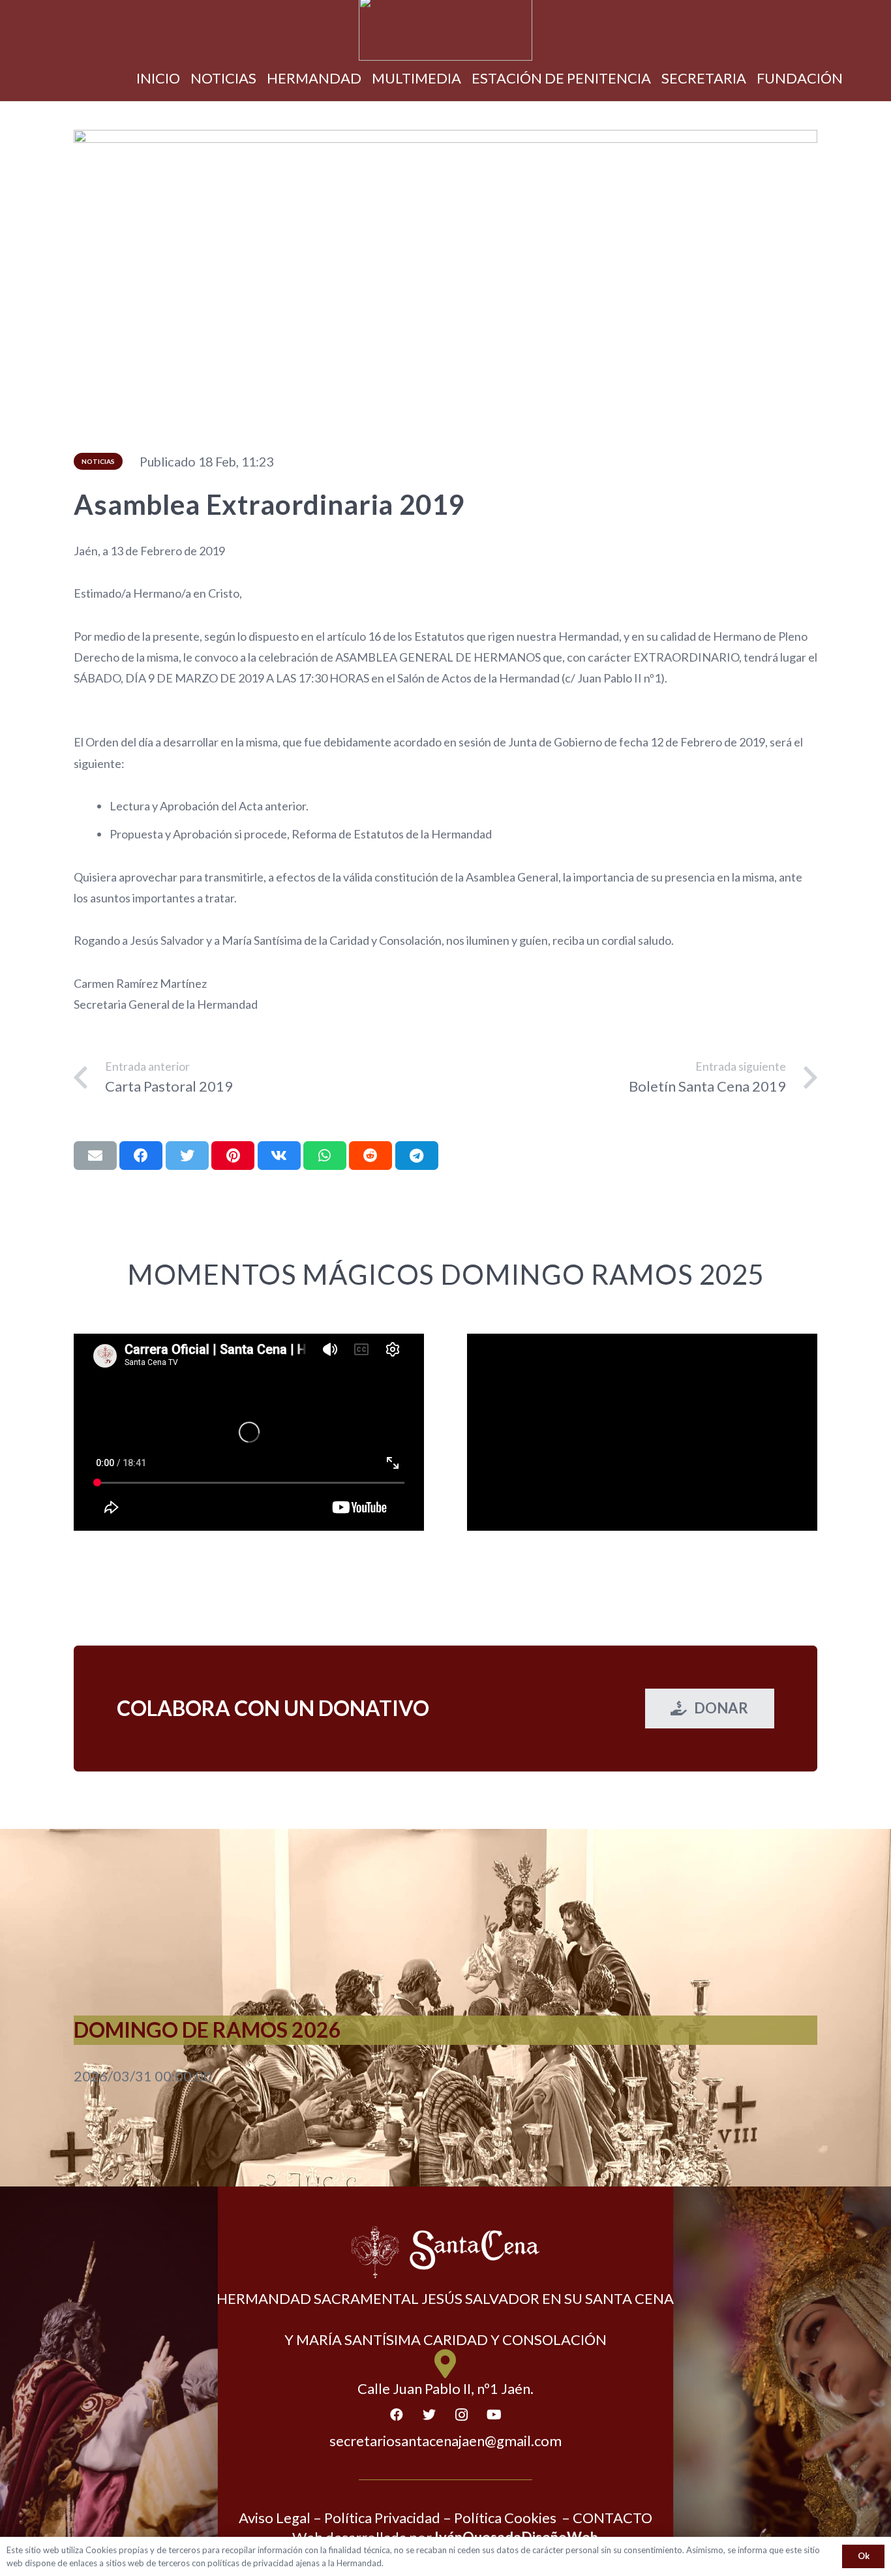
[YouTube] (494, 2415)
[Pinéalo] (233, 1156)
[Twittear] (187, 1156)
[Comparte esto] (141, 1156)
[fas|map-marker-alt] (446, 2364)
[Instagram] (462, 2415)
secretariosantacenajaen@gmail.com (445, 2441)
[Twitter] (429, 2415)
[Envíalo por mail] (95, 1156)
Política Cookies (505, 2518)
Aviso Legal (275, 2518)
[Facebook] (397, 2415)
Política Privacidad (382, 2518)
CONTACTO (612, 2518)
